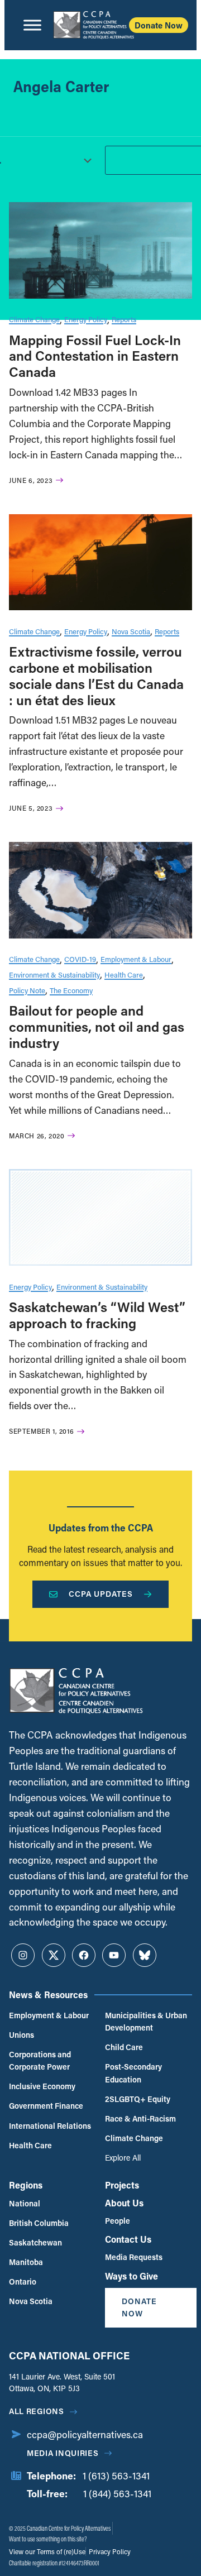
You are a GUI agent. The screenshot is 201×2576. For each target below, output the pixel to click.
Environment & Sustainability (54, 975)
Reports (124, 319)
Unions (21, 2035)
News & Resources (48, 1995)
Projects (122, 2185)
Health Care (124, 975)
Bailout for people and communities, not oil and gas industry (97, 1026)
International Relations (50, 2126)
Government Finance (46, 2106)
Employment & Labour (136, 959)
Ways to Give (131, 2276)
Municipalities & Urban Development (146, 2021)
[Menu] (32, 25)
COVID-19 (80, 959)
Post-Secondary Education (133, 2073)
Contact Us (128, 2239)
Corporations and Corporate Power (40, 2060)
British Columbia (39, 2223)
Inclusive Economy (42, 2086)
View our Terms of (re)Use (47, 2551)
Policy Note (27, 990)
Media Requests (134, 2257)
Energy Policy (86, 319)
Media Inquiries (63, 2453)
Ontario (23, 2281)
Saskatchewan (35, 2242)
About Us (124, 2203)
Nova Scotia (131, 631)
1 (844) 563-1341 (117, 2494)
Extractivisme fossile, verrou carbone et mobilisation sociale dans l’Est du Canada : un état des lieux (96, 675)
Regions (26, 2185)
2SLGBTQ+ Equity (138, 2099)
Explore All (123, 2158)
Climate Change (34, 319)
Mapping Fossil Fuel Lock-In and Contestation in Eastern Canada (95, 356)
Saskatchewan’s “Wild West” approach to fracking (97, 1315)
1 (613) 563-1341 (116, 2476)
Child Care (124, 2047)
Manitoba (26, 2262)
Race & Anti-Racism (140, 2118)
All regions (37, 2411)
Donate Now (159, 25)
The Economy (71, 990)
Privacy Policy (109, 2551)
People (118, 2221)
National (25, 2203)
